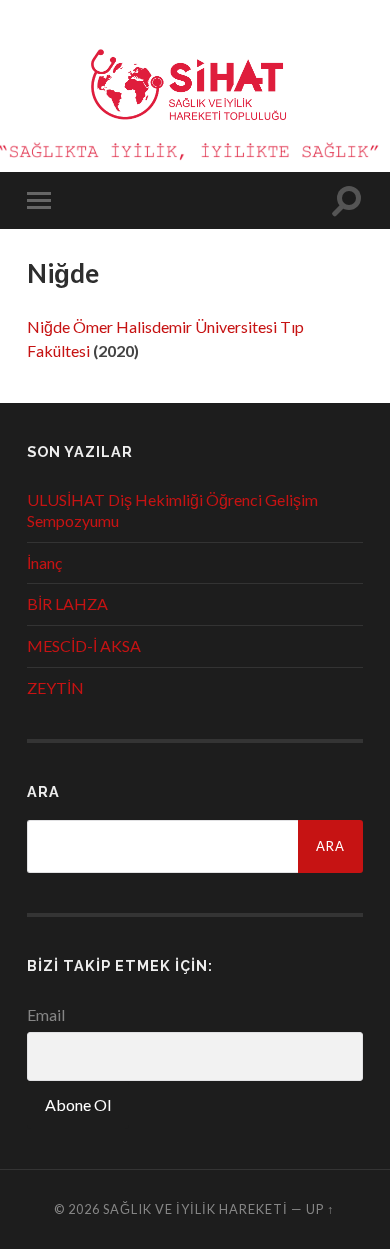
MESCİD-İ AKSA (84, 645)
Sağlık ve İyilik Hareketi (195, 1209)
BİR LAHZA (67, 603)
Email (46, 1014)
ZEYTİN (55, 687)
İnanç (44, 562)
